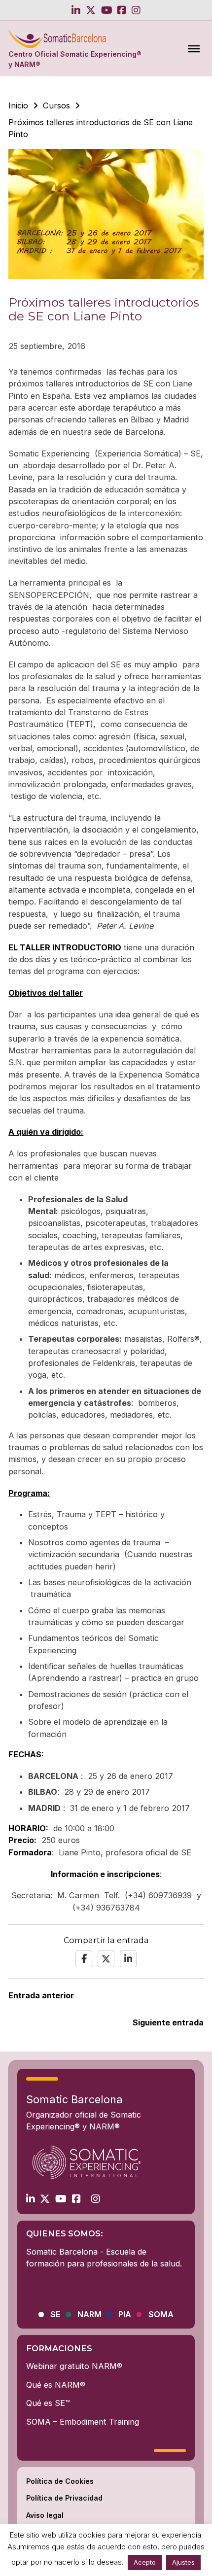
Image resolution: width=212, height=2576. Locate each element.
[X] (106, 1959)
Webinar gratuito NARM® (74, 2366)
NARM (89, 2315)
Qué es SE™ (48, 2403)
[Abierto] (194, 48)
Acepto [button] (145, 2562)
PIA (125, 2315)
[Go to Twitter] (91, 10)
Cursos (56, 105)
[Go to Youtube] (107, 10)
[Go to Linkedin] (76, 10)
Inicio (18, 105)
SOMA (161, 2315)
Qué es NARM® (56, 2385)
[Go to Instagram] (136, 10)
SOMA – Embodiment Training (83, 2422)
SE (55, 2315)
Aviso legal (45, 2515)
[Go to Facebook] (122, 10)
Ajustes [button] (183, 2562)
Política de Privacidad (64, 2498)
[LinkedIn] (128, 1959)
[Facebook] (84, 1959)
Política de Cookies (60, 2481)
